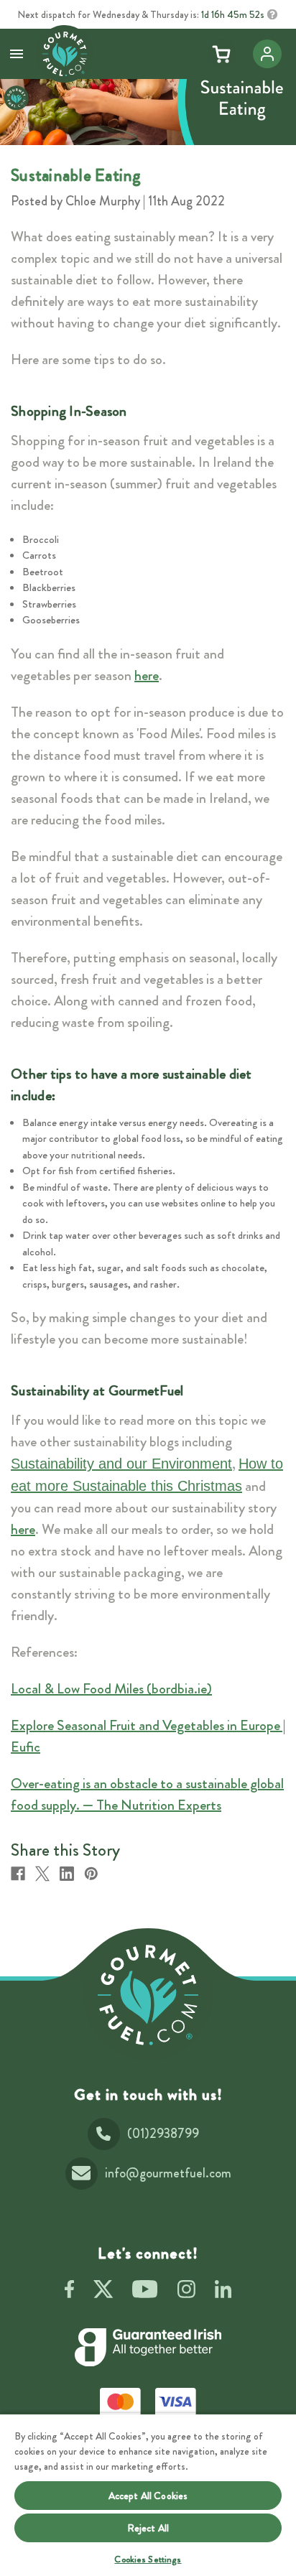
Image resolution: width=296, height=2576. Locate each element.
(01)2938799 (163, 2134)
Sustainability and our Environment (121, 1464)
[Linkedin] (67, 1874)
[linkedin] (223, 2292)
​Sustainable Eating (76, 175)
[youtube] (145, 2292)
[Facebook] (18, 1874)
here (147, 675)
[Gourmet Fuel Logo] (148, 1995)
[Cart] (221, 54)
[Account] (267, 54)
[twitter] (103, 2292)
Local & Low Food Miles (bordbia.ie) (111, 1689)
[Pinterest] (91, 1874)
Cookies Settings (148, 2559)
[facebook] (69, 2292)
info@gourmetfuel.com (168, 2173)
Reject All (148, 2528)
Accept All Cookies (148, 2496)
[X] (42, 1874)
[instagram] (186, 2292)
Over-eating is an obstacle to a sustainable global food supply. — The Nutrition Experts (147, 1794)
